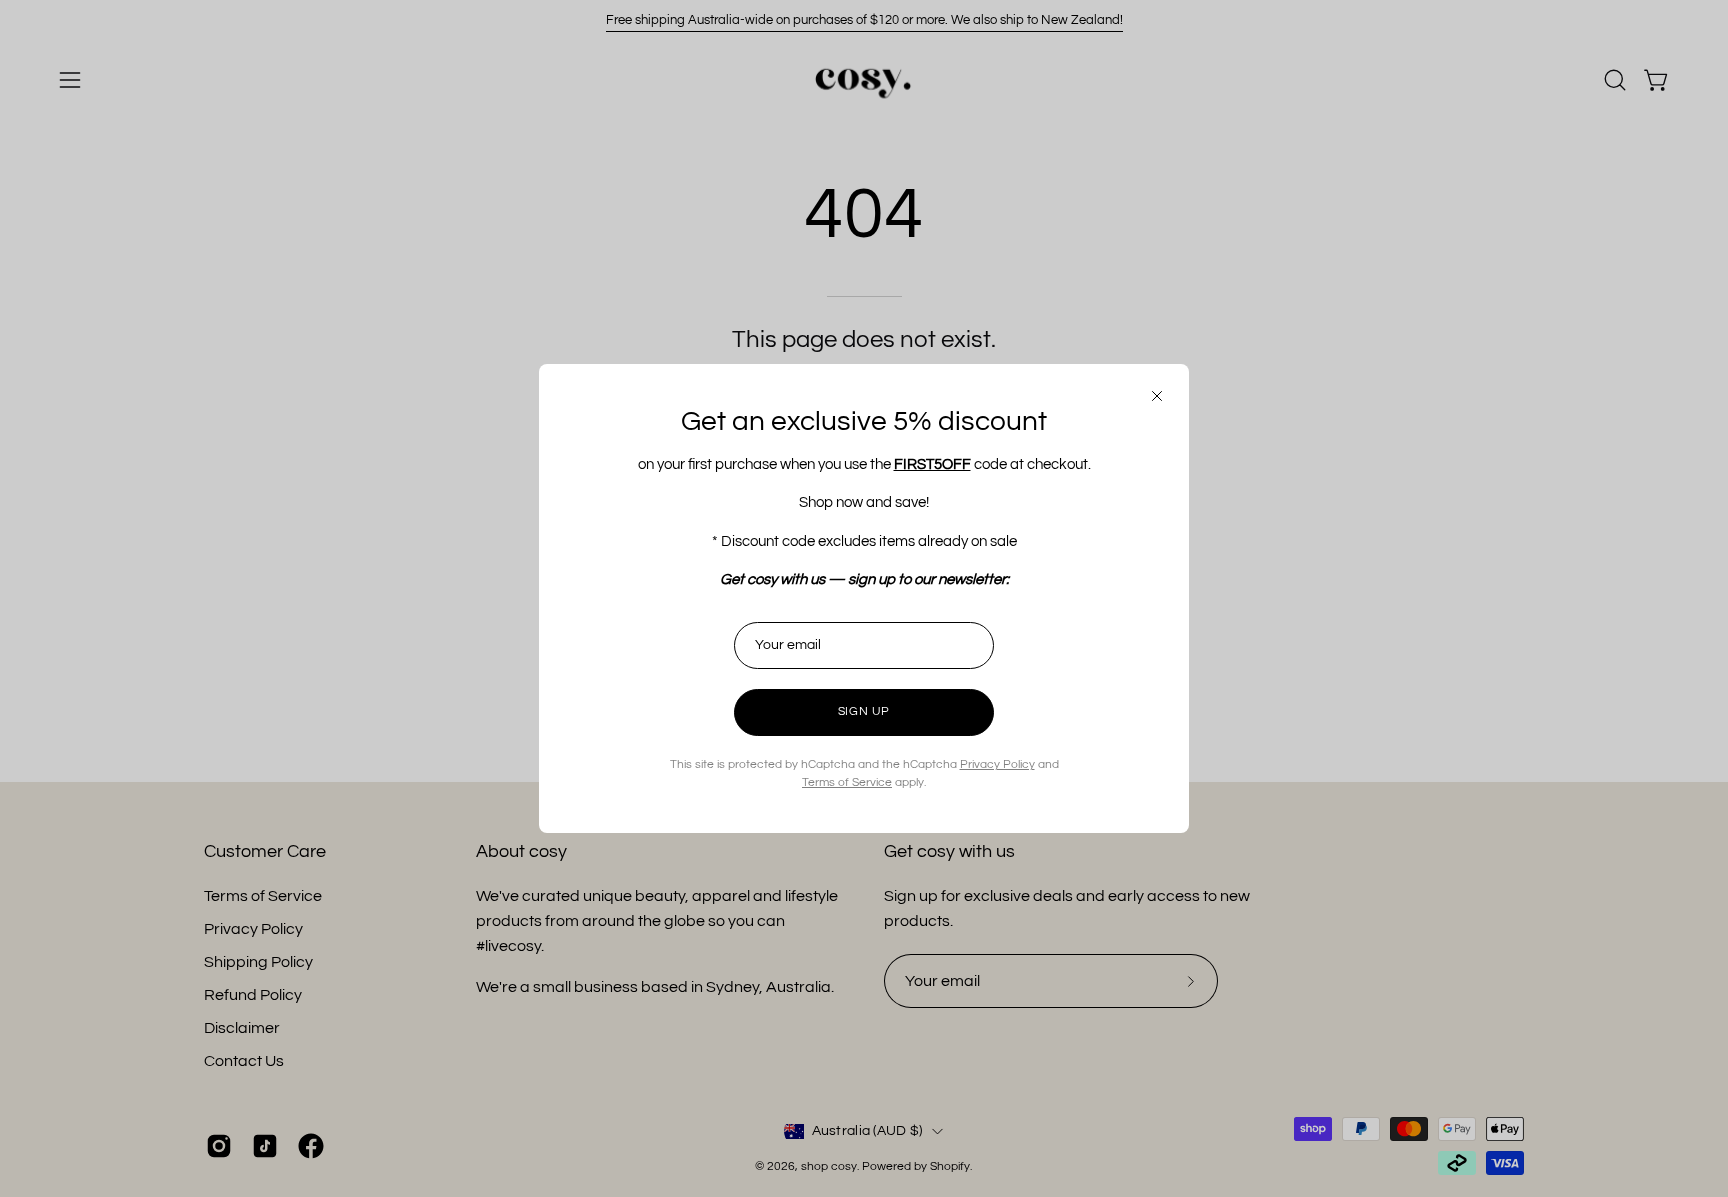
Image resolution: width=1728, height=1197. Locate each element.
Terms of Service (847, 782)
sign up (864, 711)
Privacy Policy (997, 764)
